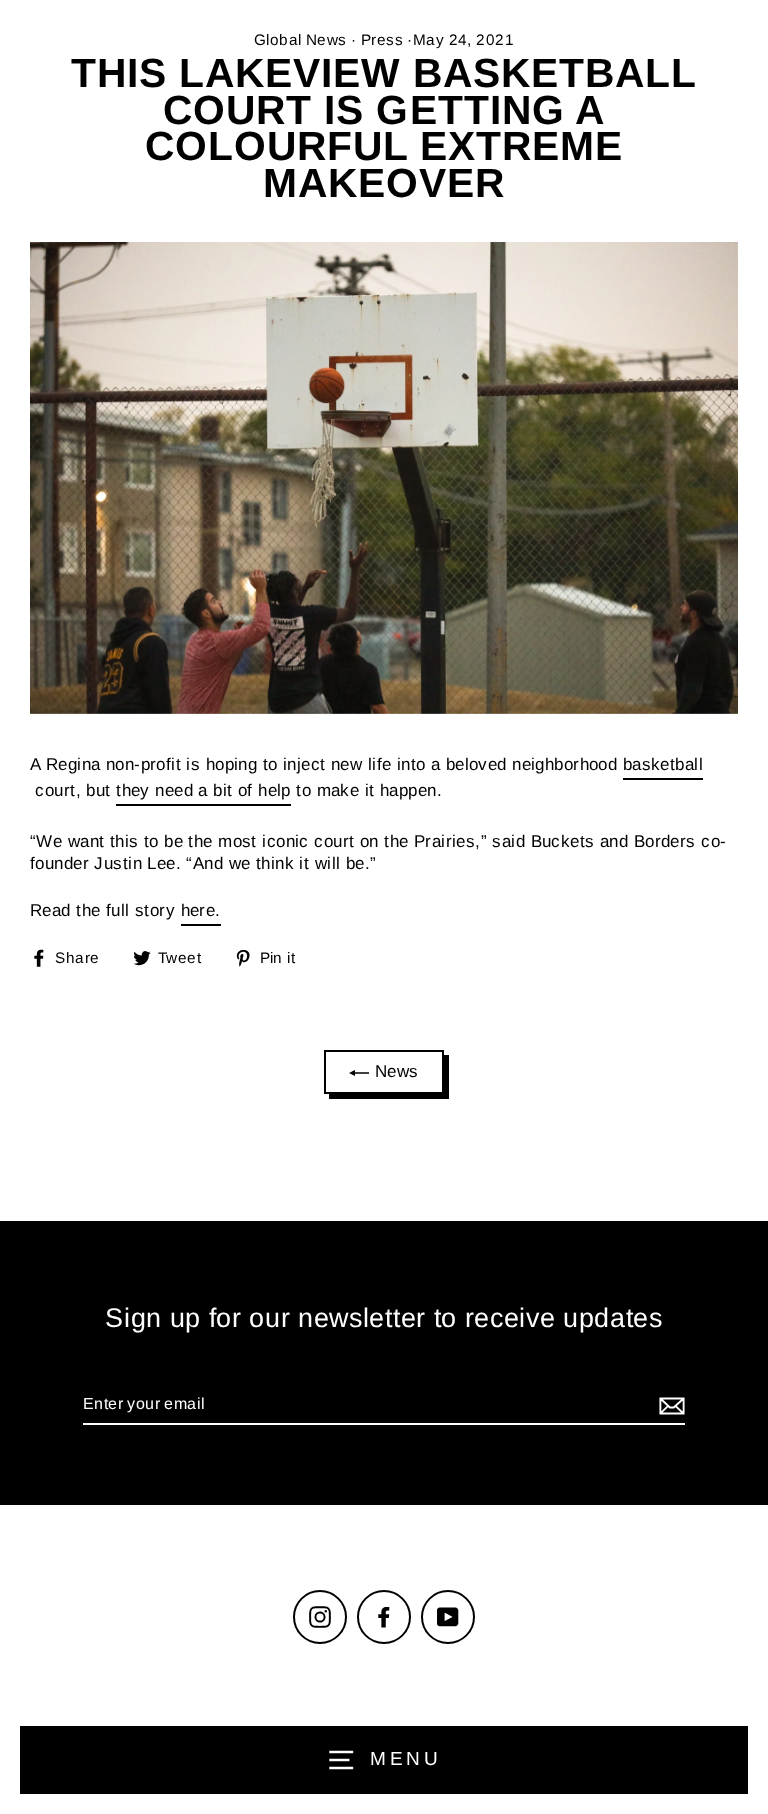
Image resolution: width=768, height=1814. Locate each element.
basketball (663, 764)
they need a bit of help (203, 790)
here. (201, 910)
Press (382, 39)
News (393, 1071)
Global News (300, 39)
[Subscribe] (669, 1405)
